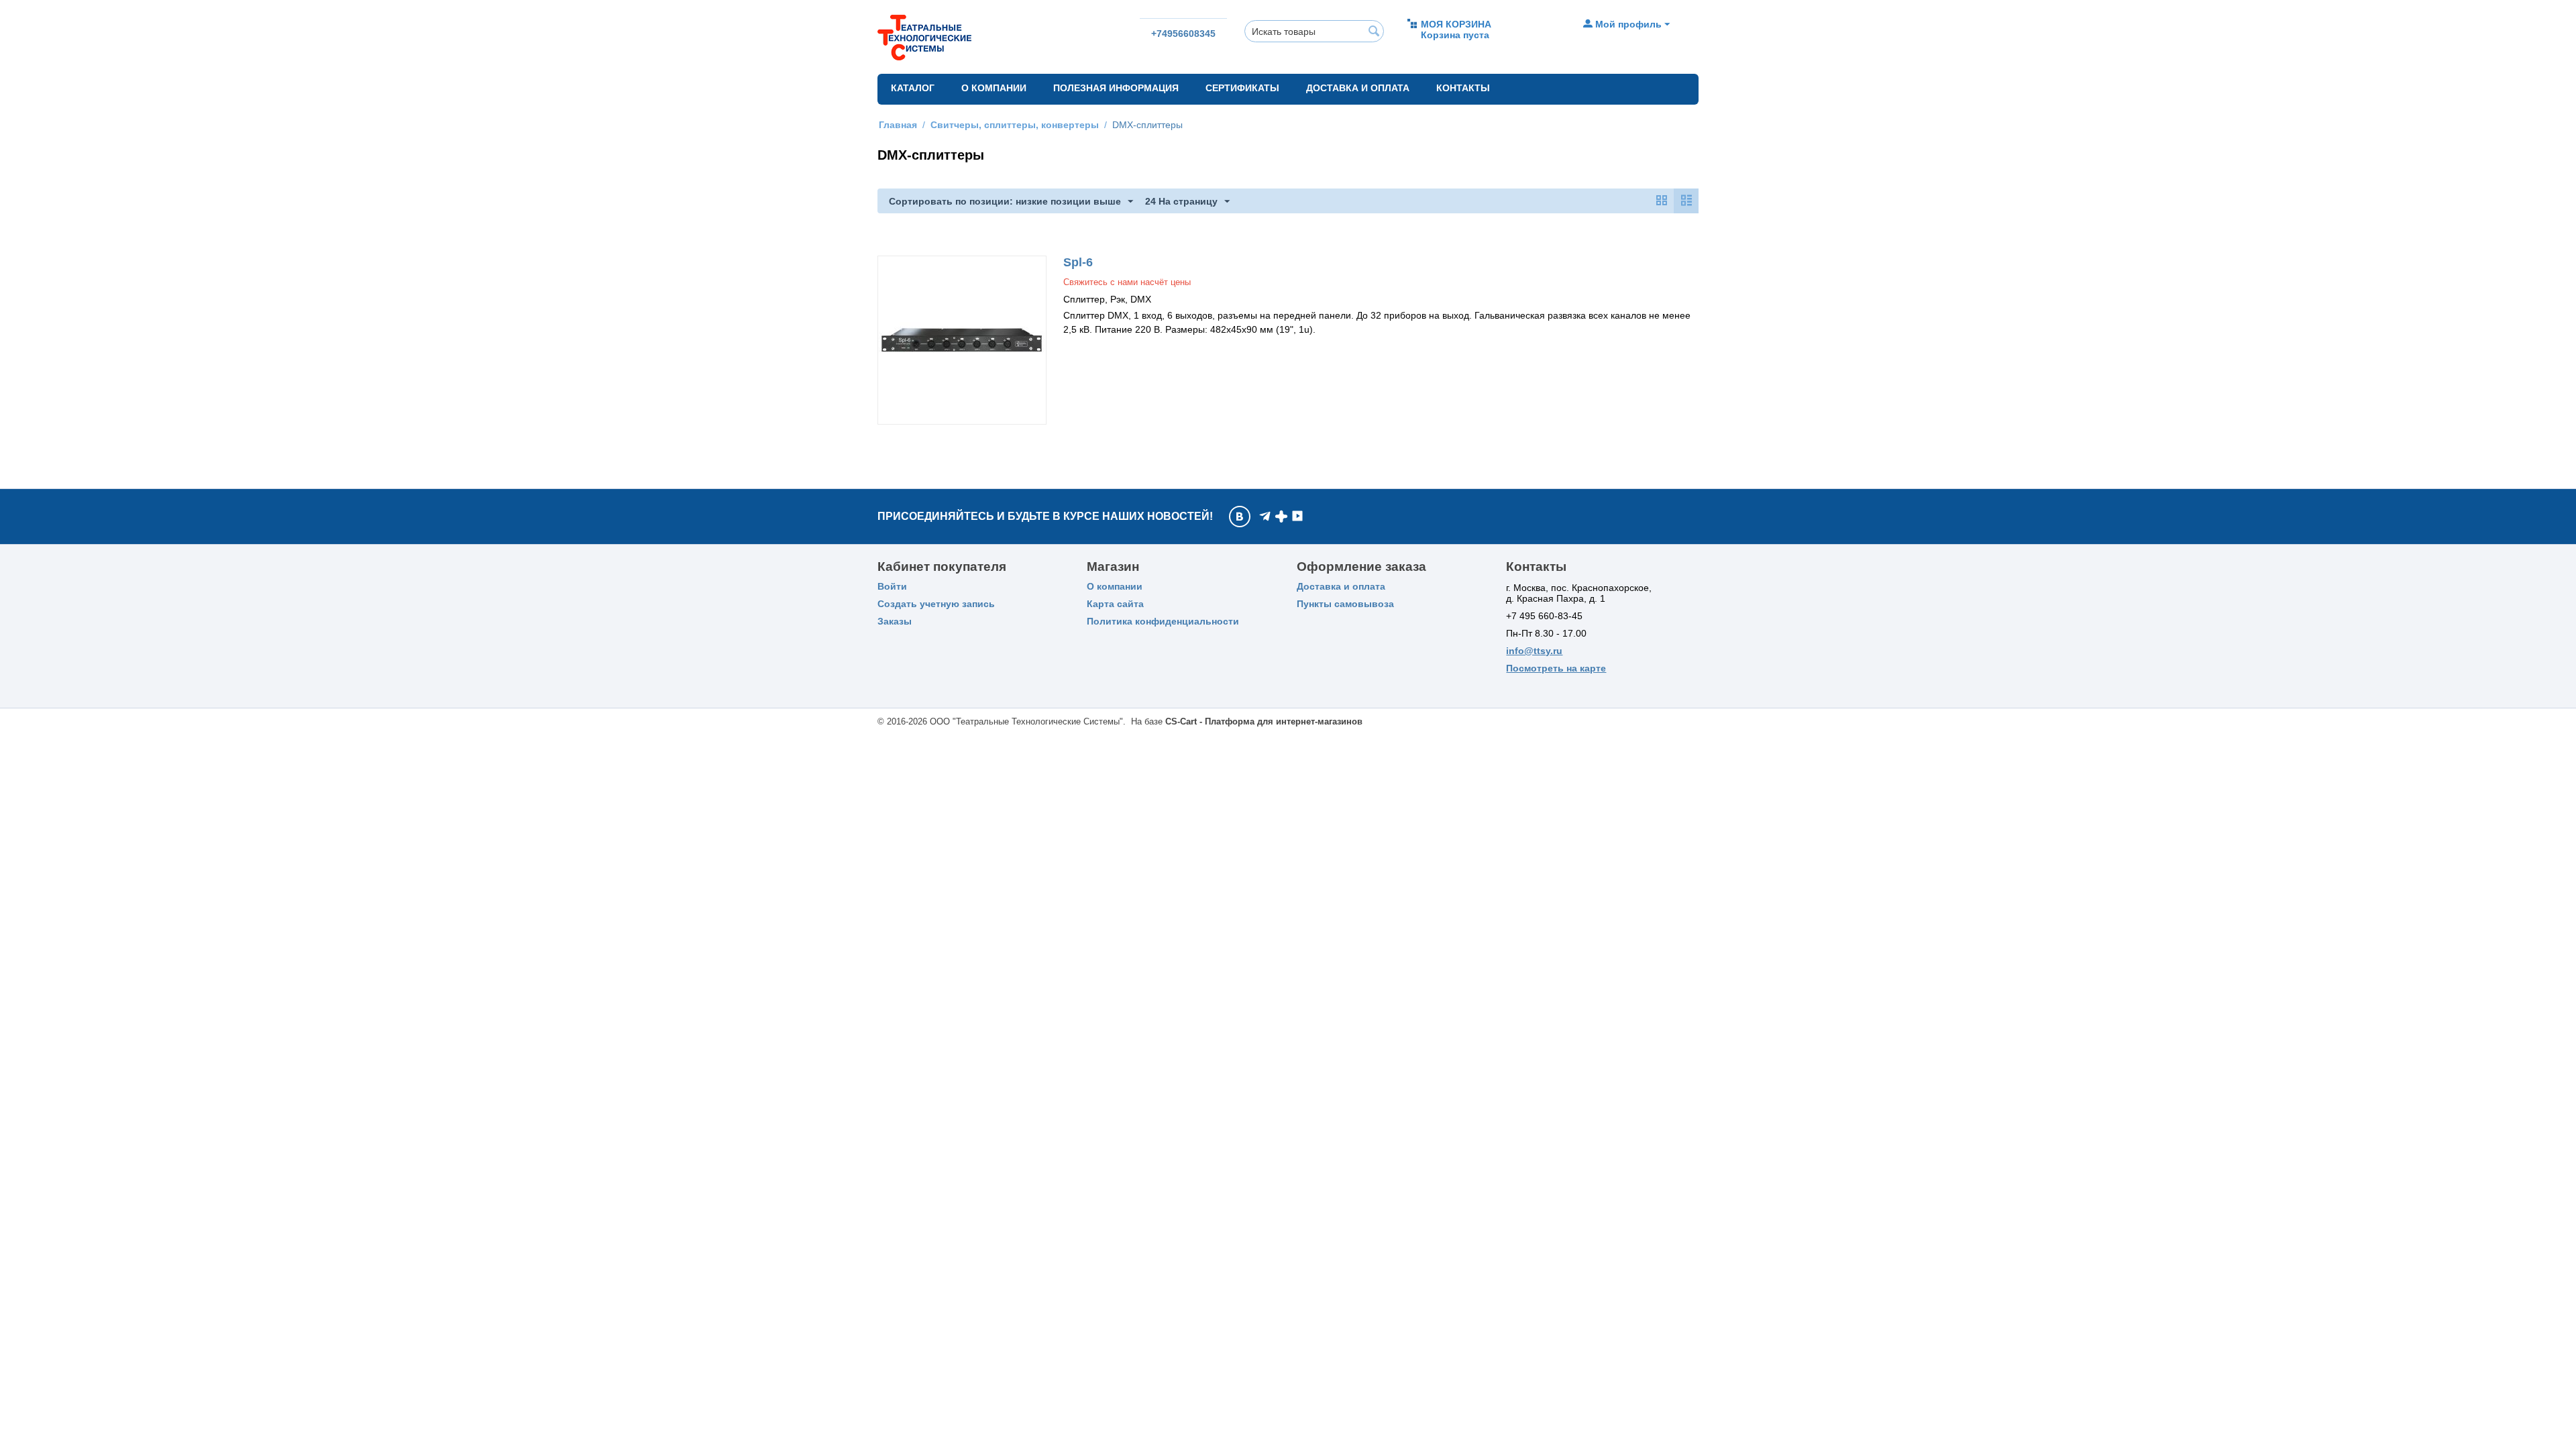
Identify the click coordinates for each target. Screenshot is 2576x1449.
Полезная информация (1116, 88)
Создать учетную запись (936, 604)
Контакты (1463, 88)
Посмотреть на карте (1556, 668)
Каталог (913, 88)
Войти (892, 586)
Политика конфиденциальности (1163, 621)
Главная (898, 125)
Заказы (895, 621)
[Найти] (1374, 32)
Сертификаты (1242, 88)
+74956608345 (1183, 34)
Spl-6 (1078, 262)
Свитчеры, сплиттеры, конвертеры (1015, 125)
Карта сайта (1115, 604)
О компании (994, 88)
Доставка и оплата (1358, 88)
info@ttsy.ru (1534, 651)
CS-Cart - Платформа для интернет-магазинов (1264, 721)
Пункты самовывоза (1345, 604)
